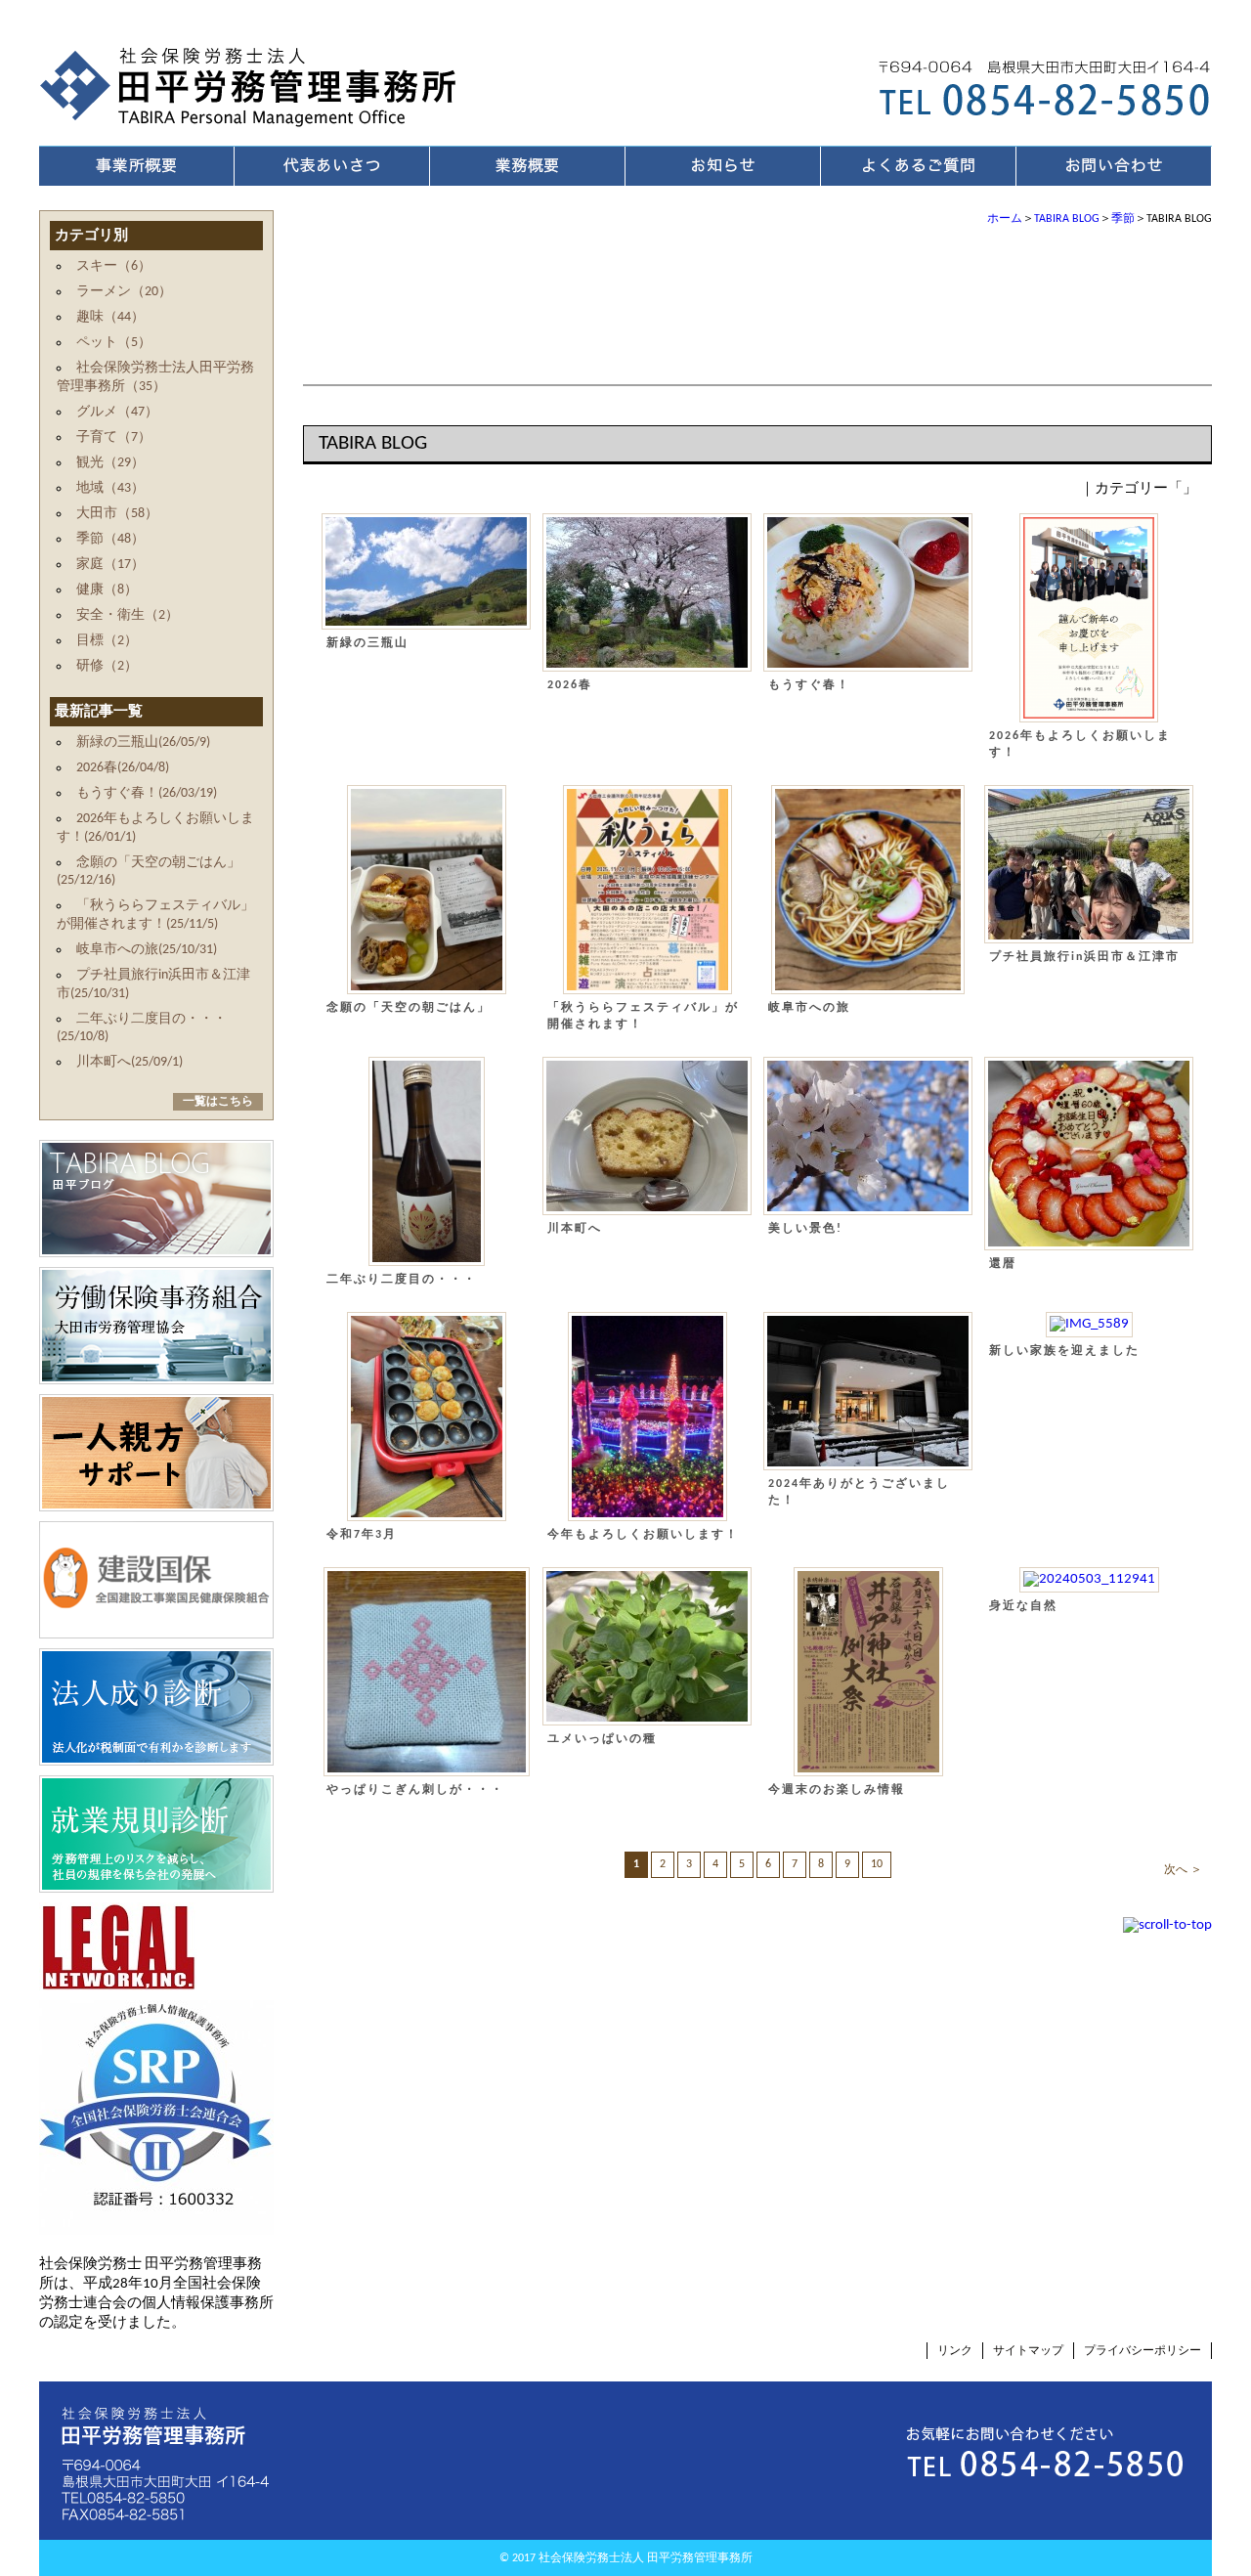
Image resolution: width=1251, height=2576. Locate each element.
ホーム (1005, 219)
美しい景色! (805, 1229)
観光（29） (110, 463)
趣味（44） (110, 317)
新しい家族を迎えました (1064, 1351)
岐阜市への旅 (809, 1008)
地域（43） (110, 488)
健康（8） (107, 590)
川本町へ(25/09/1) (129, 1062)
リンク (955, 2351)
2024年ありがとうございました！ (859, 1492)
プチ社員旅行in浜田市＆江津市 (1084, 957)
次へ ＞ (1183, 1870)
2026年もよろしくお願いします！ (1080, 744)
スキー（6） (114, 266)
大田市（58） (117, 514)
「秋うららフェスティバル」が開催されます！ (643, 1016)
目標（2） (107, 641)
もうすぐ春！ (809, 685)
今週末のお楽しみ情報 (837, 1790)
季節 (1123, 219)
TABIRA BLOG (1067, 219)
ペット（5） (114, 343)
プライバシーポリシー (1143, 2351)
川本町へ (575, 1229)
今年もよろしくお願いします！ (643, 1535)
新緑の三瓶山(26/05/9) (143, 742)
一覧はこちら (218, 1102)
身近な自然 (1023, 1606)
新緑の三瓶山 (367, 643)
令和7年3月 (368, 1535)
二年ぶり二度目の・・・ (402, 1280)
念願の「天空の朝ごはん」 (409, 1008)
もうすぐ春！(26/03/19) (147, 793)
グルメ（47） (117, 412)
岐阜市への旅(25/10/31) (147, 950)
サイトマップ (1028, 2351)
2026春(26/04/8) (123, 768)
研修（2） (107, 666)
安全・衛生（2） (128, 615)
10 (877, 1864)
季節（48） (110, 539)
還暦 (1003, 1264)
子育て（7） (114, 437)
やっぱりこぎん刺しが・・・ (415, 1790)
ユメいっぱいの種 (602, 1739)
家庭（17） (110, 565)
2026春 (570, 685)
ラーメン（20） (124, 292)
